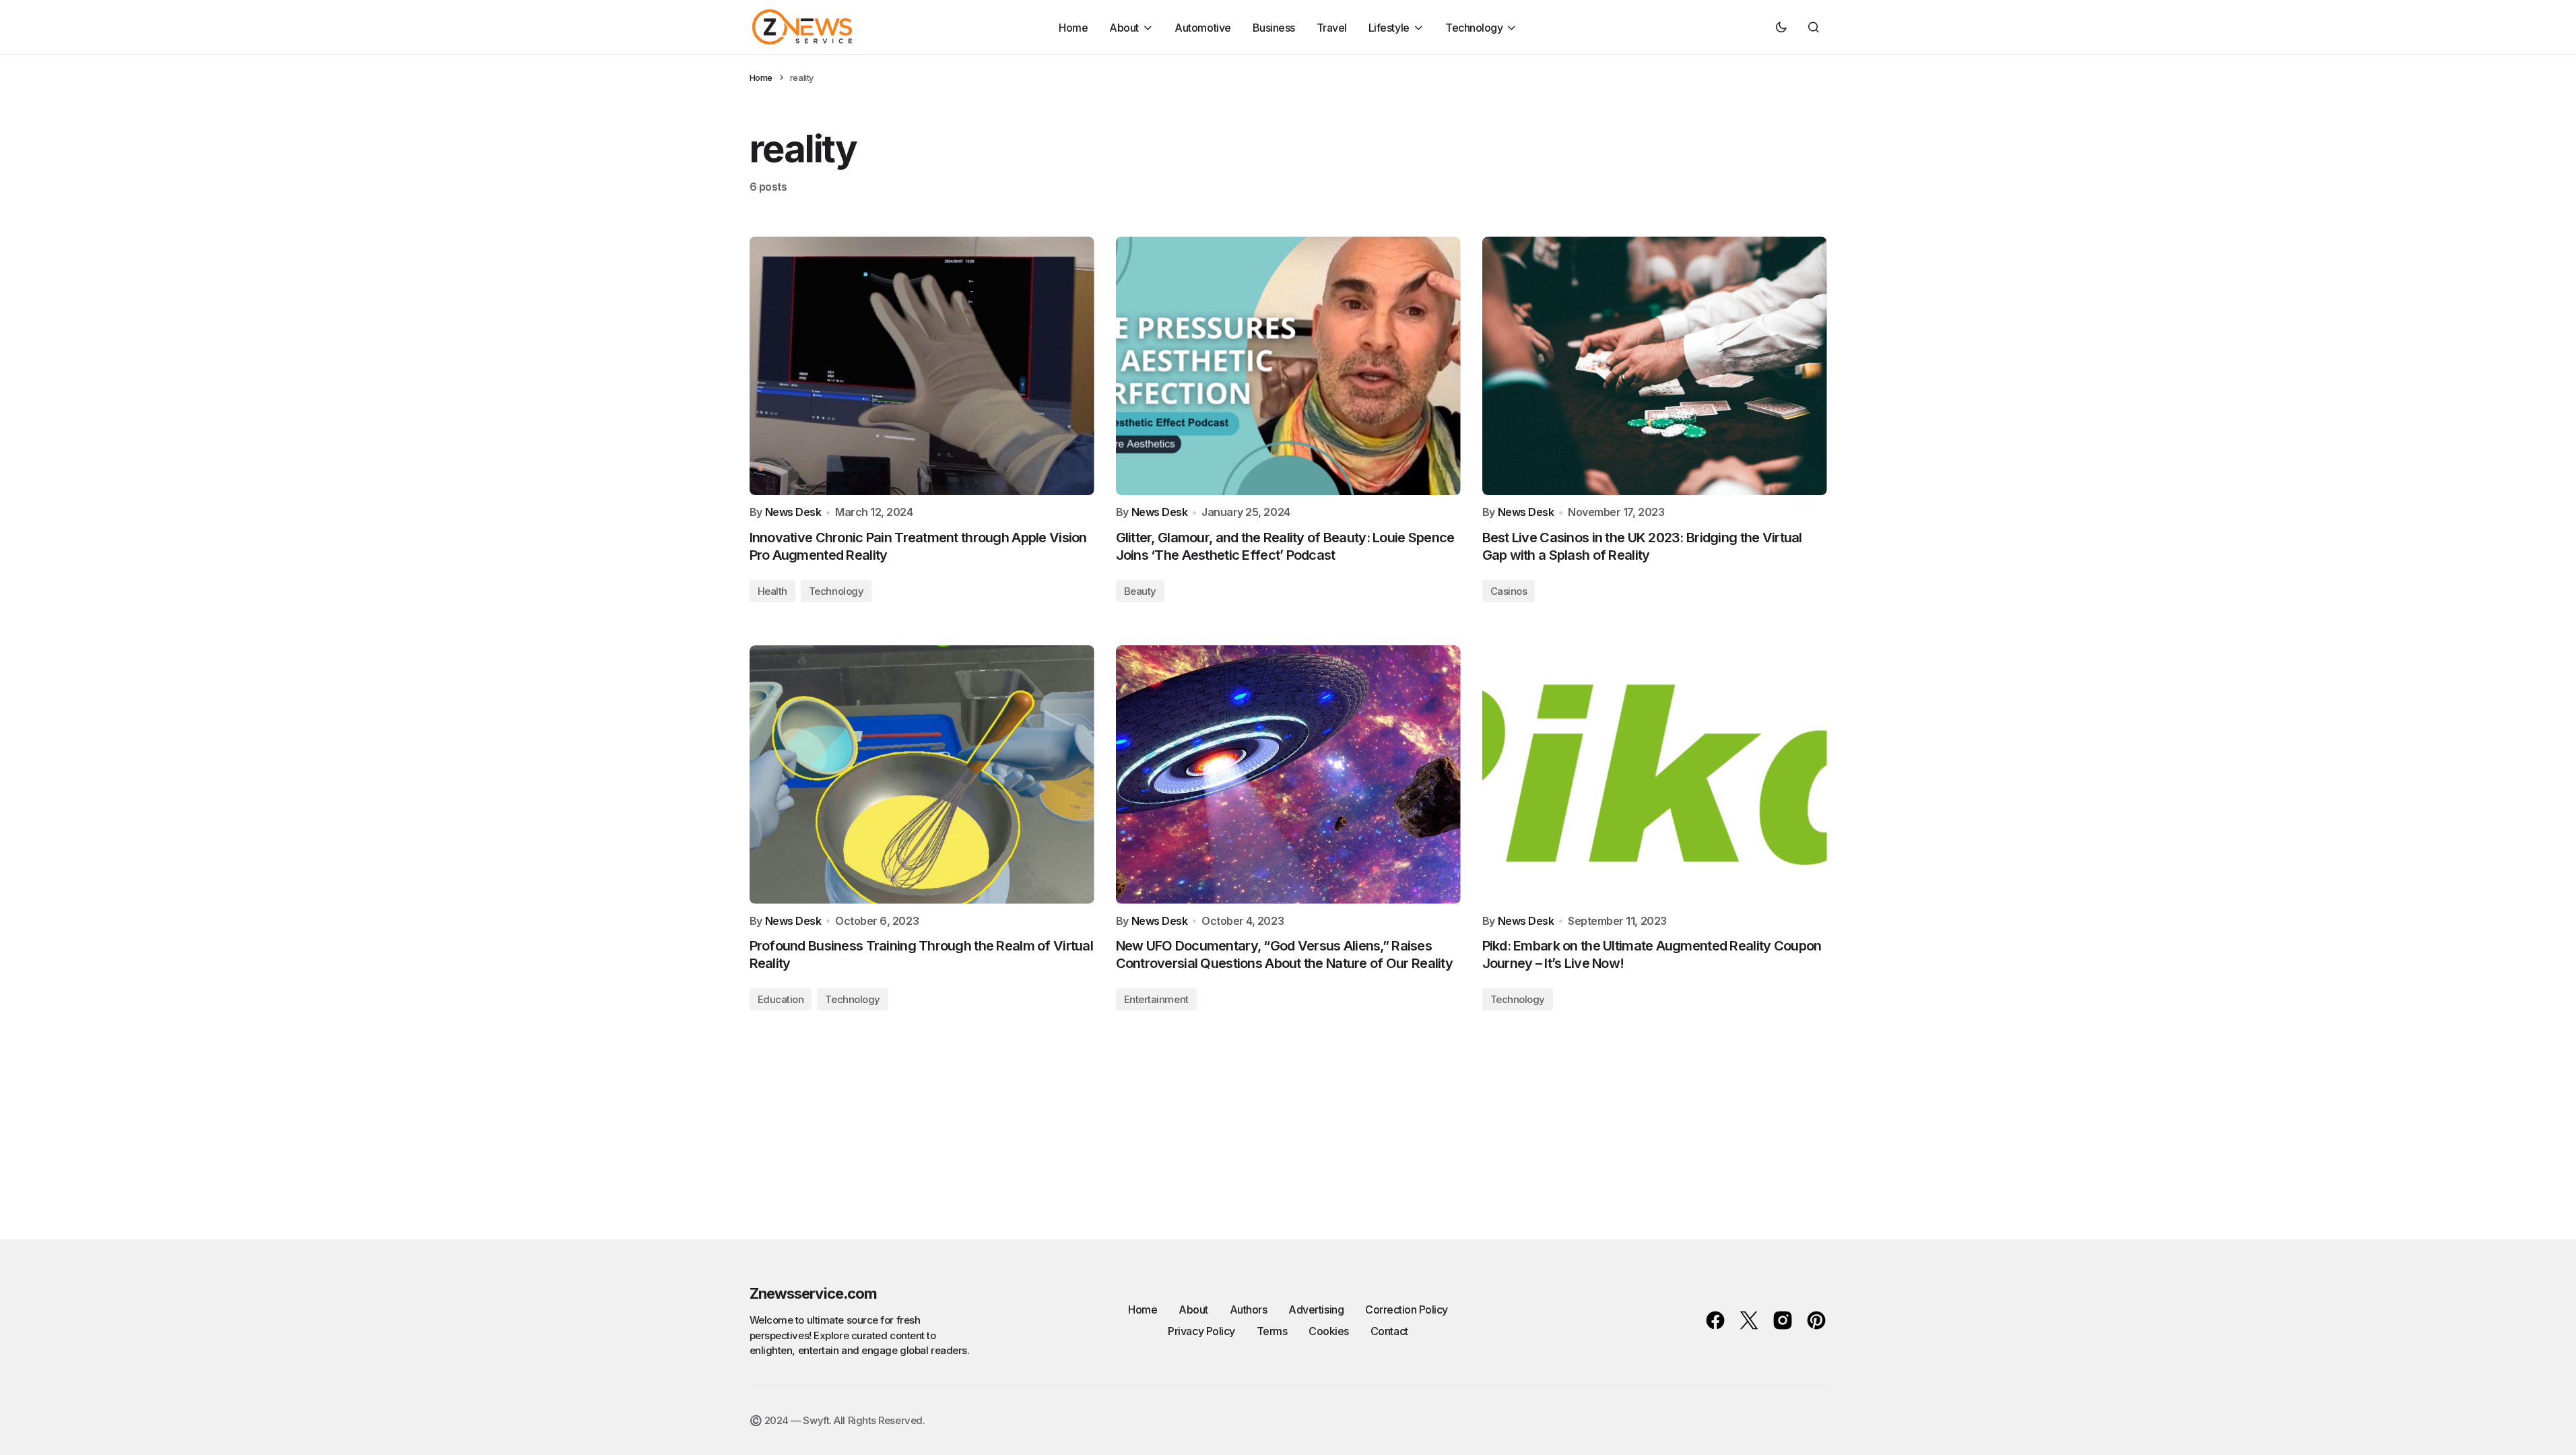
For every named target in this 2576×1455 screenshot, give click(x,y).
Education (781, 999)
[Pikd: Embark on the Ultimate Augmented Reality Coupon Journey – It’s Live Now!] (1655, 775)
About (1193, 1309)
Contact (1389, 1331)
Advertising (1316, 1309)
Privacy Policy (1201, 1331)
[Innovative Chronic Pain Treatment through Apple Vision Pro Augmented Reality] (922, 366)
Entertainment (1156, 999)
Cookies (1329, 1331)
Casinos (1509, 591)
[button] (1781, 27)
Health (772, 591)
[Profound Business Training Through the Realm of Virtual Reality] (922, 775)
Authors (1249, 1309)
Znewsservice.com (814, 1293)
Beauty (1140, 591)
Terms (1272, 1331)
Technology (836, 591)
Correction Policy (1407, 1309)
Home (761, 77)
